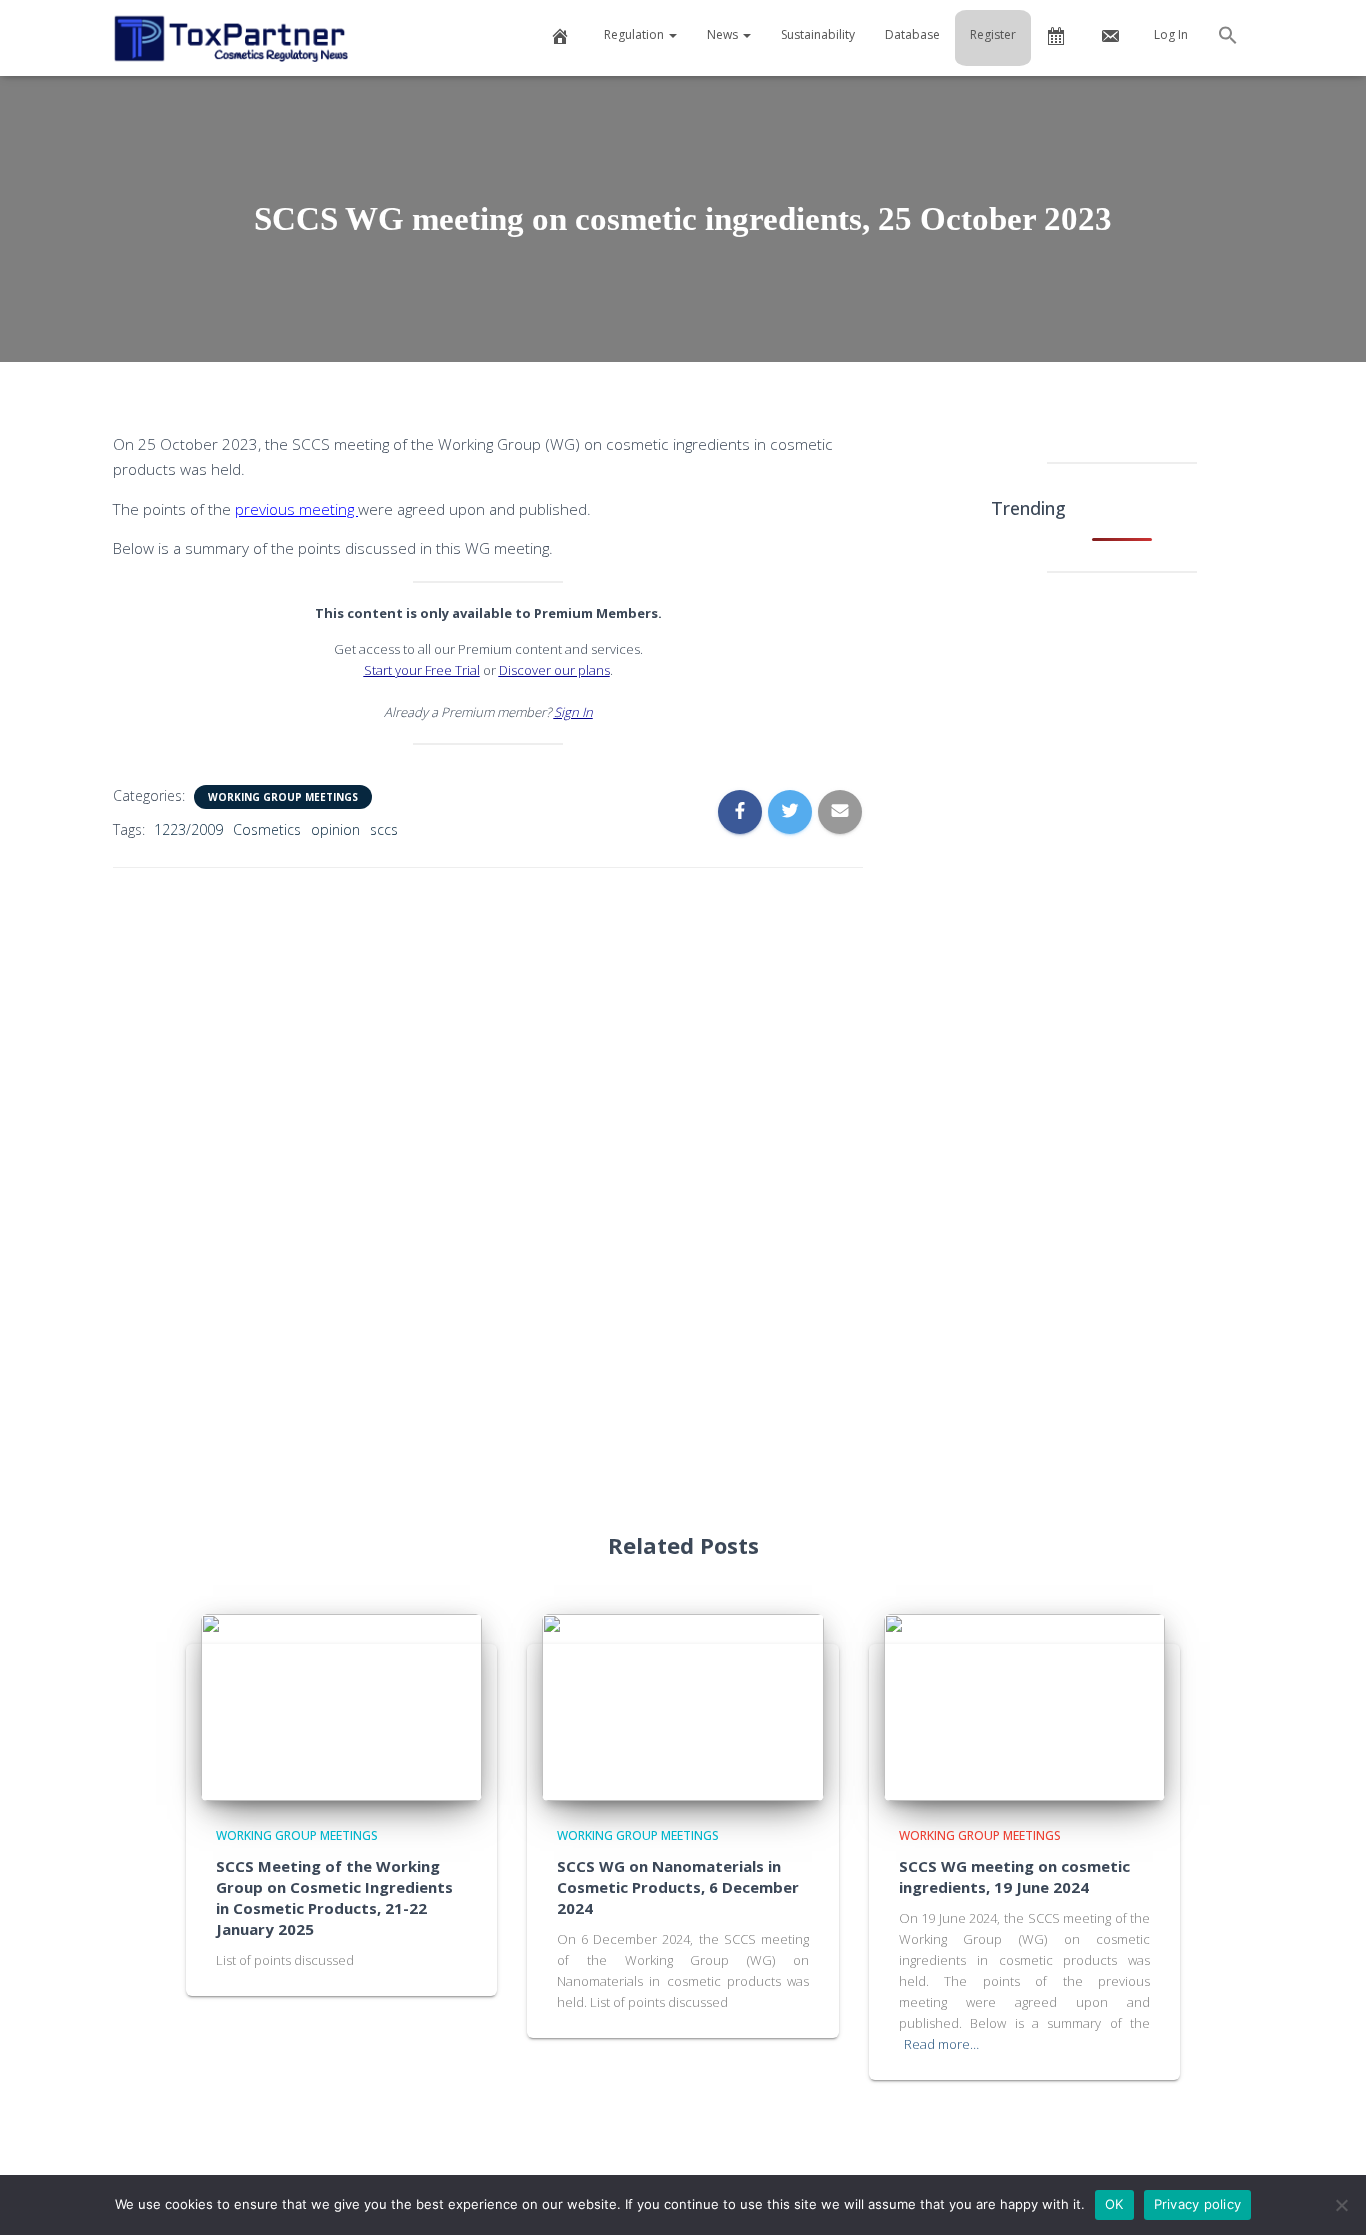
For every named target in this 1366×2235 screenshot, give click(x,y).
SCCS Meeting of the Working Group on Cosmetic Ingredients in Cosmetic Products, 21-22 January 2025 (334, 1897)
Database (912, 34)
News (724, 34)
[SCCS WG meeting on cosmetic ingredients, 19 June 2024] (1025, 1705)
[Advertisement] (488, 1183)
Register (993, 34)
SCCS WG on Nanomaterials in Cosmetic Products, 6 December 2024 (678, 1887)
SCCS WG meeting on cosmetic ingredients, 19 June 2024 (1014, 1876)
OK (1114, 2204)
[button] (1228, 38)
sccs (384, 829)
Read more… (941, 2044)
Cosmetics (267, 829)
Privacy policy (1198, 2204)
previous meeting (296, 509)
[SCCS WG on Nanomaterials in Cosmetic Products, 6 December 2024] (683, 1705)
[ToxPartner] (230, 38)
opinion (335, 829)
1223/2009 (188, 829)
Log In (1171, 34)
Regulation (635, 34)
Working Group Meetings (283, 797)
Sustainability (818, 34)
